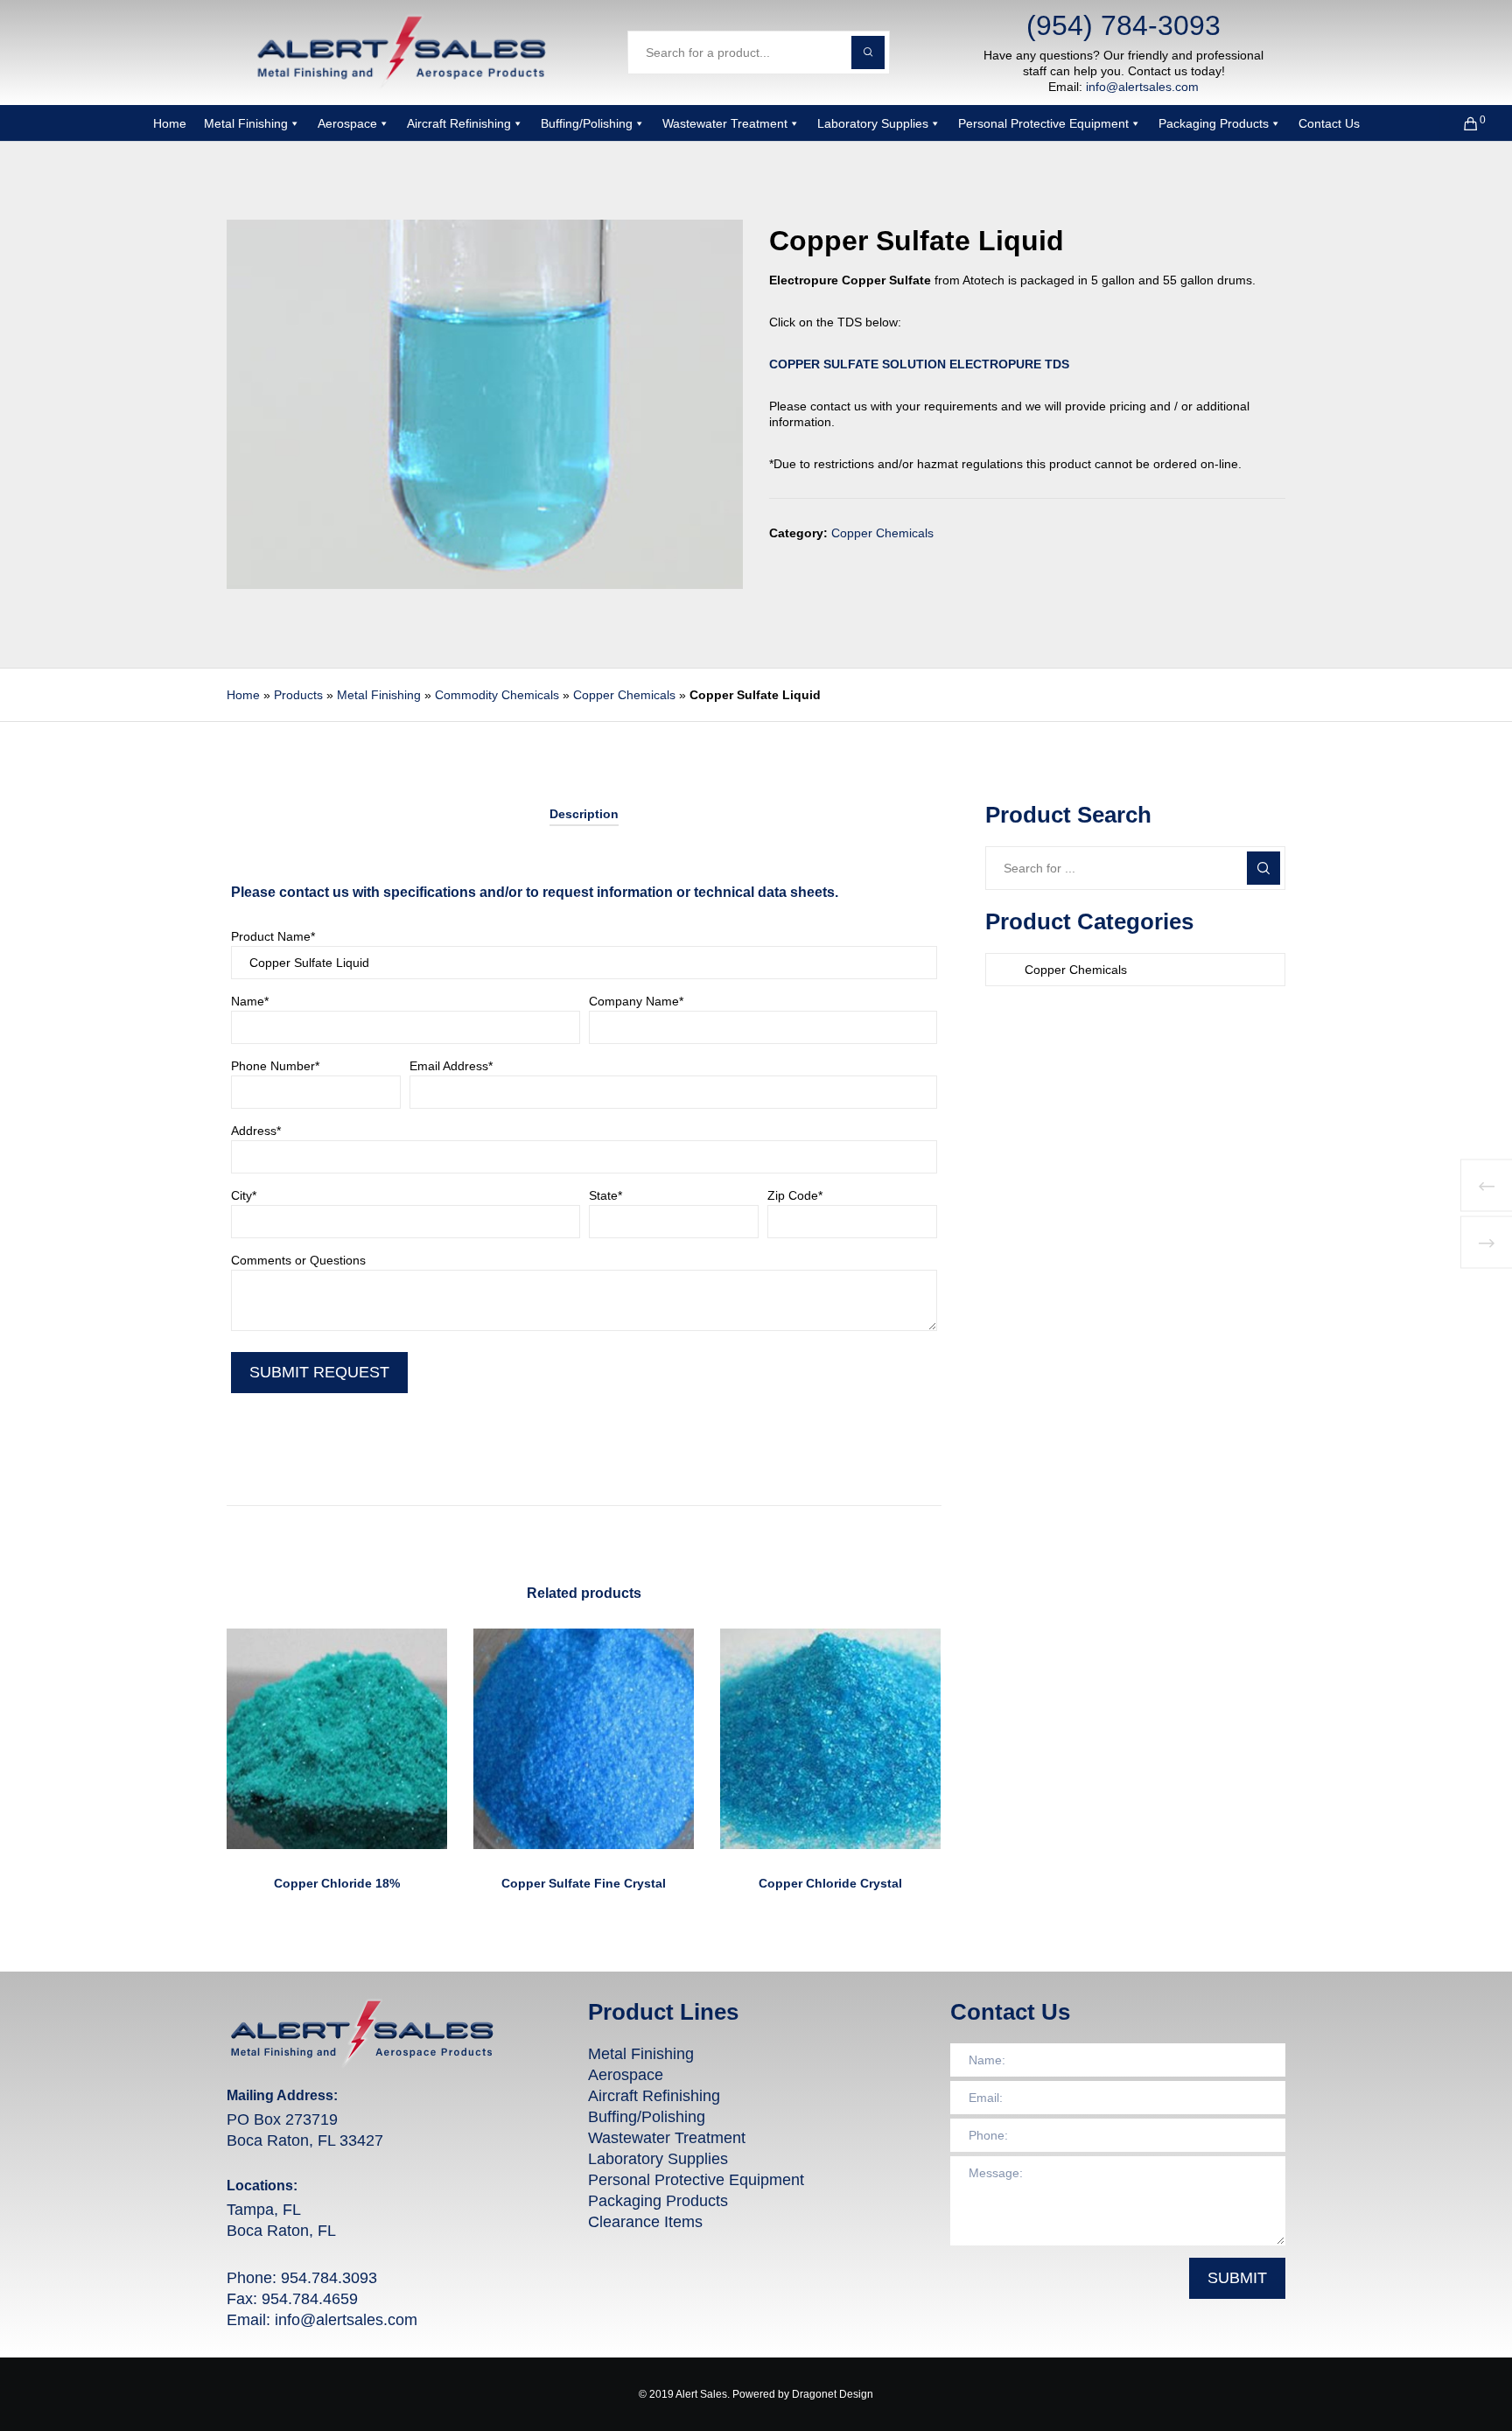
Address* (256, 1131)
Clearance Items (645, 2222)
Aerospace (347, 123)
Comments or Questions (298, 1260)
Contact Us (1329, 123)
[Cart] (1460, 123)
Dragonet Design (833, 2394)
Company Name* (636, 1001)
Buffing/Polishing (587, 123)
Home (170, 123)
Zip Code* (795, 1195)
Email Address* (451, 1066)
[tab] (584, 814)
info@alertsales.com (1142, 87)
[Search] (1263, 868)
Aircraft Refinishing (459, 123)
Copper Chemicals (882, 533)
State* (605, 1195)
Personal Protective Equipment (1043, 123)
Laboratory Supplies (873, 123)
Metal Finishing (246, 123)
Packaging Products (1214, 123)
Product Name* (273, 936)
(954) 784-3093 (1123, 25)
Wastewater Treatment (725, 123)
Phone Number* (275, 1066)
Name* (250, 1001)
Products (298, 695)
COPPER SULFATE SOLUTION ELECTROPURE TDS (919, 364)
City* (244, 1195)
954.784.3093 (329, 2278)
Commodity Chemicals (497, 695)
